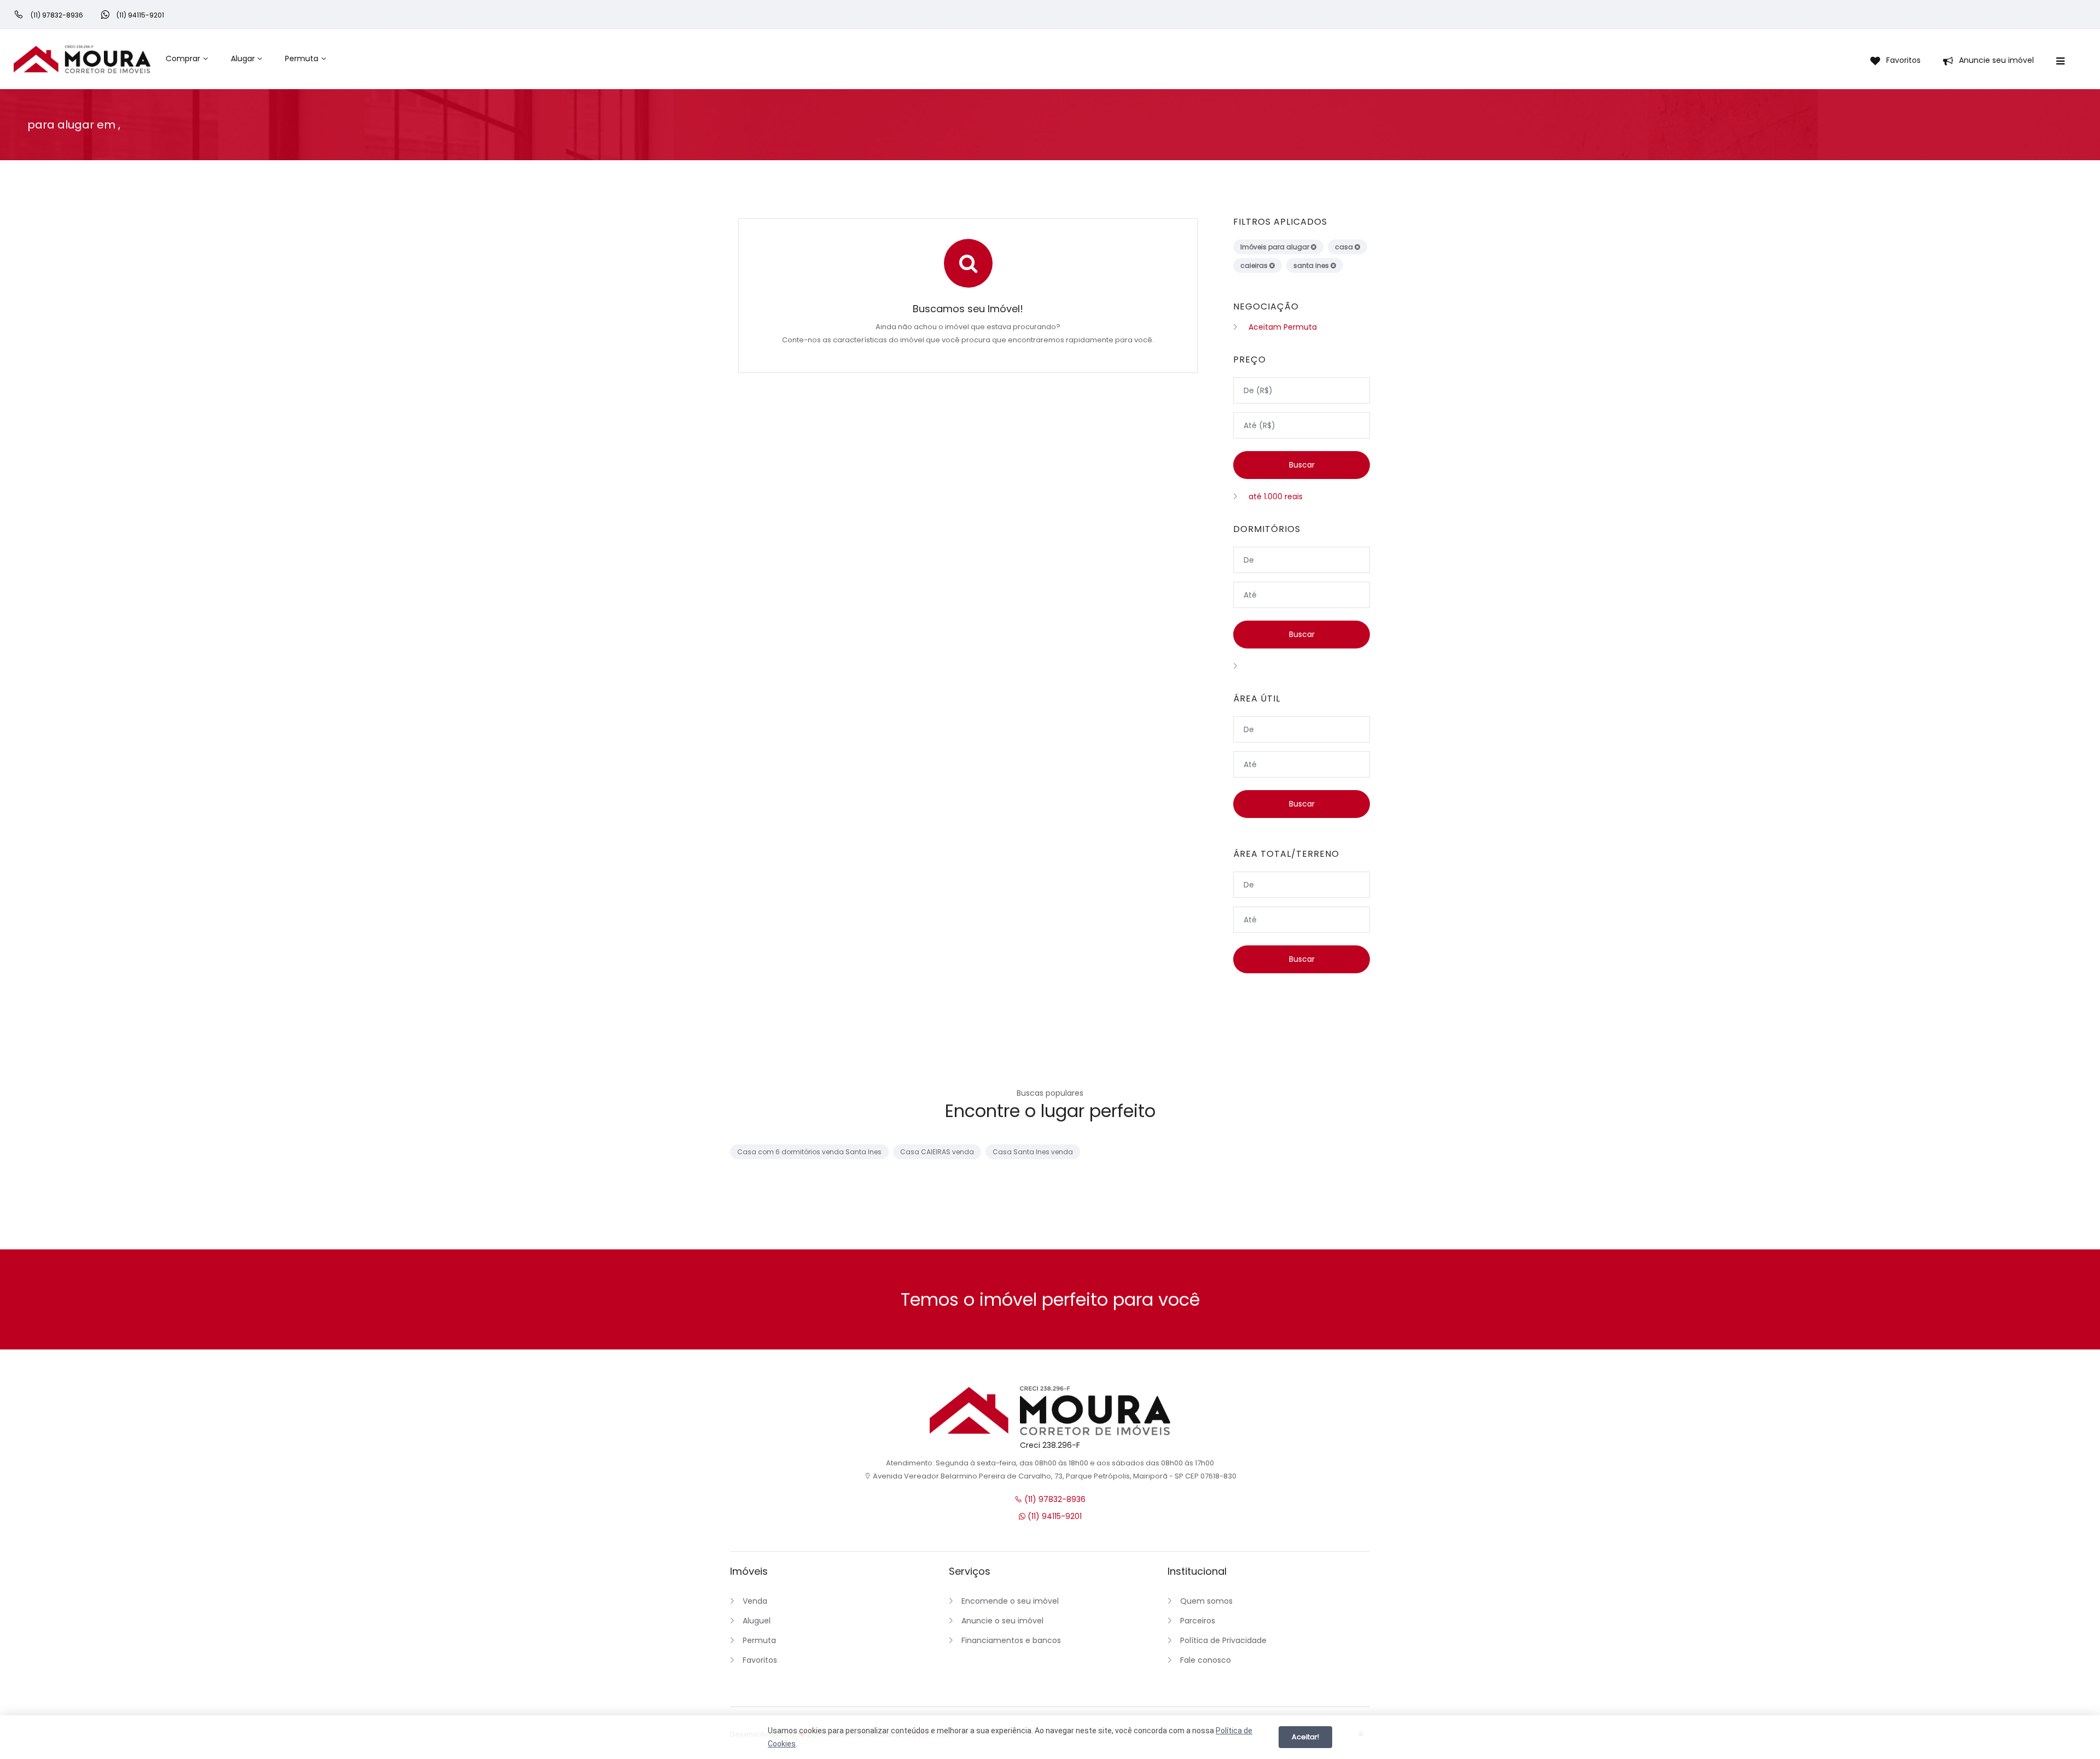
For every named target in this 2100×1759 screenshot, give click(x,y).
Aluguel (757, 1621)
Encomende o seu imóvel (1010, 1601)
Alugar (243, 59)
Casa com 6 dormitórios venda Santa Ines (809, 1152)
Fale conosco (1206, 1660)
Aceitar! (1305, 1737)
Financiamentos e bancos (1011, 1640)
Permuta (302, 59)
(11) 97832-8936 (1054, 1499)
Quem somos (1206, 1601)
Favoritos (760, 1660)
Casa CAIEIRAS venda (937, 1152)
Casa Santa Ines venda (1033, 1152)
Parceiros (1198, 1621)
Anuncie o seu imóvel (1002, 1621)
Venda (755, 1601)
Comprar (183, 59)
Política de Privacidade (1223, 1640)
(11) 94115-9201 (1054, 1516)
